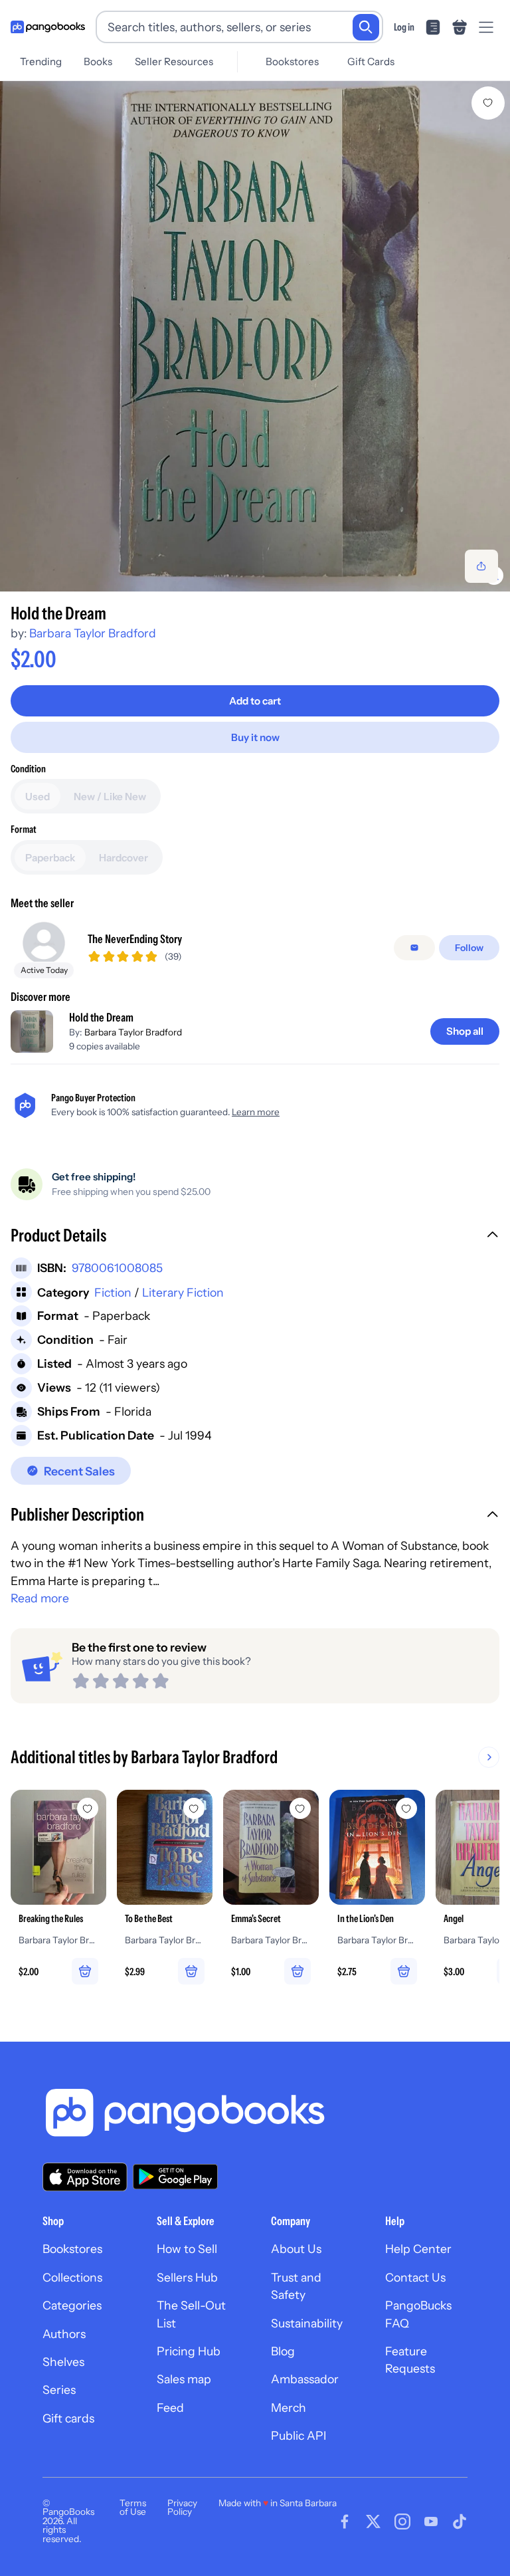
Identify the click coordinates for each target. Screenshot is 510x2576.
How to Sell (187, 2249)
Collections (72, 2277)
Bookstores (292, 61)
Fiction (113, 1292)
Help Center (418, 2249)
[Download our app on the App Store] (85, 2177)
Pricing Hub (189, 2351)
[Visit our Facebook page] (345, 2522)
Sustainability (307, 2323)
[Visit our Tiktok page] (460, 2522)
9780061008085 (117, 1268)
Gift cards (68, 2418)
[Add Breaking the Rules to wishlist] (88, 1808)
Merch (289, 2408)
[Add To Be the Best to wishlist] (194, 1808)
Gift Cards (371, 61)
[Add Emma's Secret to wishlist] (300, 1808)
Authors (64, 2334)
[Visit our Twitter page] (373, 2522)
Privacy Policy (182, 2508)
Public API (298, 2435)
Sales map (184, 2379)
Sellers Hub (187, 2277)
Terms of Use (133, 2508)
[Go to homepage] (48, 27)
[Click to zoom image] (255, 336)
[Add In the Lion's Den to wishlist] (406, 1808)
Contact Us (415, 2277)
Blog (283, 2351)
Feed (170, 2408)
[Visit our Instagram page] (402, 2522)
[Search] (366, 27)
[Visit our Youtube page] (431, 2522)
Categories (72, 2305)
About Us (296, 2249)
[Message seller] (414, 948)
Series (59, 2390)
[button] (255, 1237)
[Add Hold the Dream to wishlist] (488, 103)
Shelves (63, 2362)
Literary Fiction (183, 1292)
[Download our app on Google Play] (175, 2177)
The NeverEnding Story (135, 939)
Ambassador (305, 2379)
